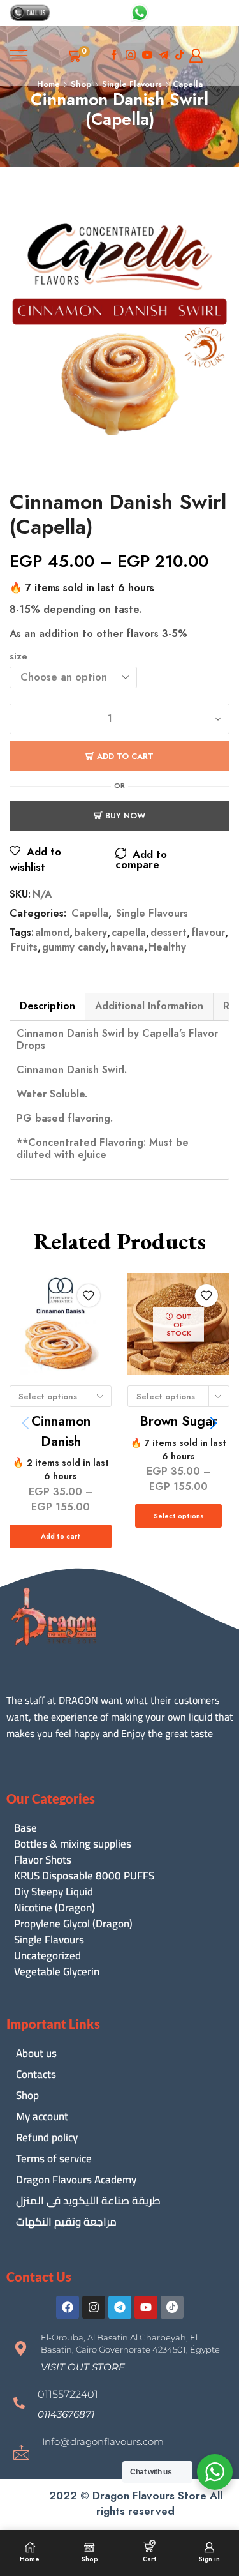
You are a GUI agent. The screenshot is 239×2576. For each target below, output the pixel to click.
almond (52, 933)
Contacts (36, 2074)
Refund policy (47, 2137)
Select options (179, 1516)
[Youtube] (147, 56)
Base (25, 1828)
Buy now (126, 816)
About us (36, 2053)
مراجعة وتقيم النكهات (66, 2222)
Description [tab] (47, 1006)
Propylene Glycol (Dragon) (73, 1924)
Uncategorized (47, 1956)
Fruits (24, 947)
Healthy (167, 947)
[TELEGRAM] (164, 56)
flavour (208, 933)
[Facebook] (114, 56)
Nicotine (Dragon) (54, 1908)
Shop (27, 2095)
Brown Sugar (178, 1421)
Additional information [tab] (149, 1006)
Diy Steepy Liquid (54, 1892)
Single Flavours (152, 913)
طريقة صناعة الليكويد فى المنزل (88, 2201)
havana (127, 947)
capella (129, 933)
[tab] (47, 1006)
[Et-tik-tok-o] (172, 2307)
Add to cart (125, 756)
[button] (214, 1423)
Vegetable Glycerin (57, 1972)
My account (42, 2116)
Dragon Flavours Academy (76, 2180)
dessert (169, 933)
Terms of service (54, 2158)
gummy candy (74, 947)
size (18, 657)
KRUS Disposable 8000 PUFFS (84, 1876)
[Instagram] (131, 56)
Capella (90, 913)
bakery (91, 933)
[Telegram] (120, 2307)
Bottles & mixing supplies (73, 1844)
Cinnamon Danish (61, 1431)
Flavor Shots (43, 1860)
